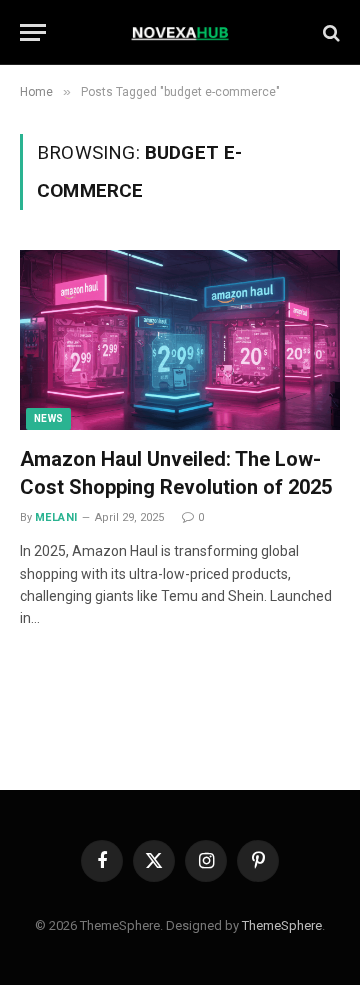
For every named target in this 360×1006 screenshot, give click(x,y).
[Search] (329, 32)
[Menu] (33, 32)
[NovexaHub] (180, 32)
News (48, 418)
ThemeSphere (282, 925)
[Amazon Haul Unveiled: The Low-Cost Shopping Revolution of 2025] (180, 340)
